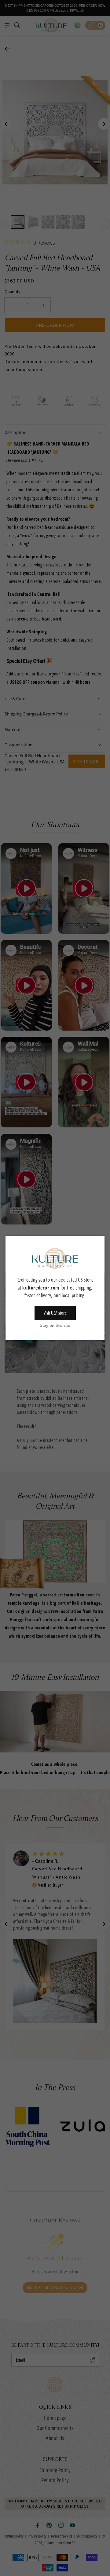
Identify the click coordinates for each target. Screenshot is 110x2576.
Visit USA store (55, 1313)
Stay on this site (55, 1325)
